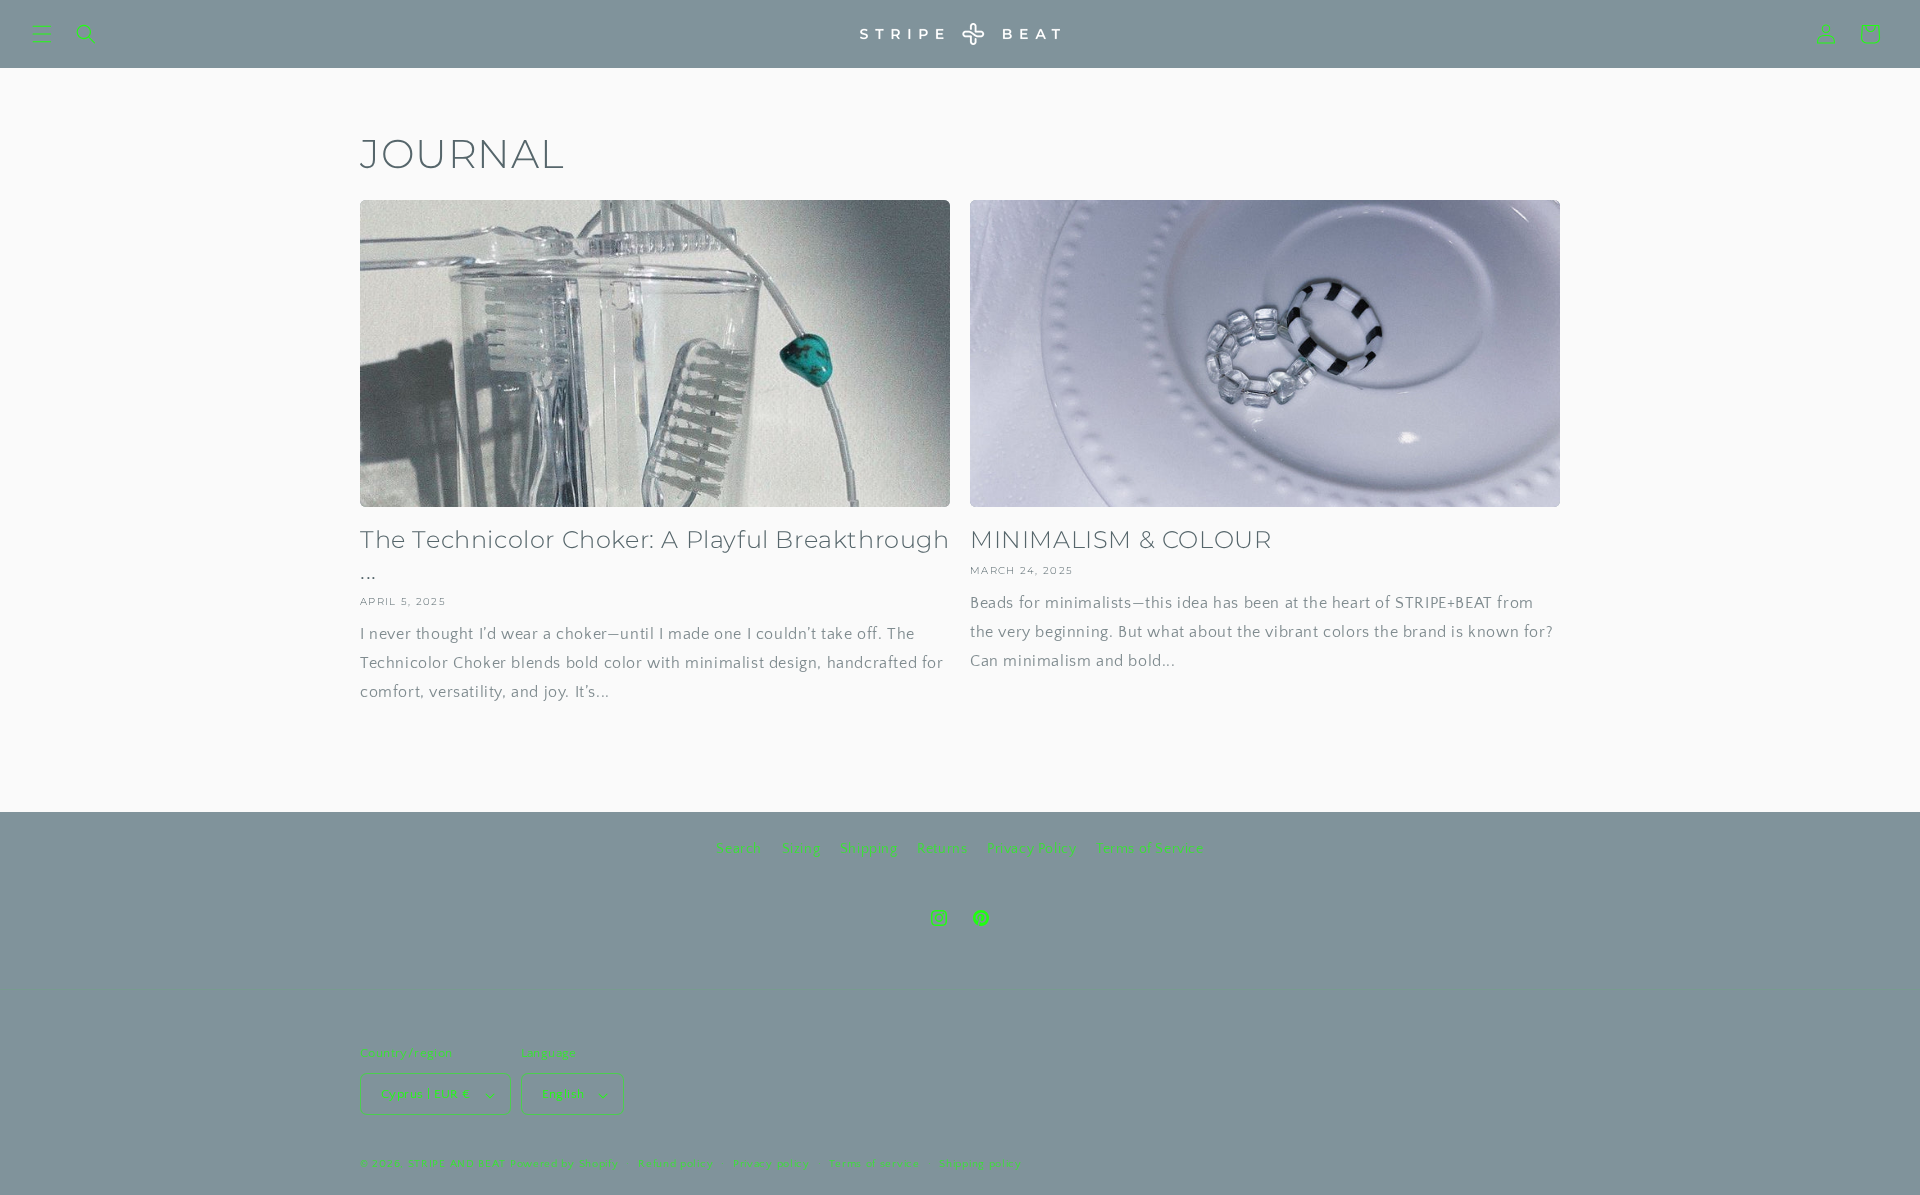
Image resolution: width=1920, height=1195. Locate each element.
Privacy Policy (1031, 849)
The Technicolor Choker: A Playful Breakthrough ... (655, 555)
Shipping (869, 849)
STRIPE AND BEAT (457, 1165)
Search (739, 849)
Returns (942, 849)
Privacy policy (771, 1164)
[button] (42, 34)
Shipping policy (980, 1164)
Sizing (801, 849)
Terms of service (874, 1164)
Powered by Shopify (564, 1165)
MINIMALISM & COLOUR (1120, 539)
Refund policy (675, 1164)
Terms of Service (1150, 849)
